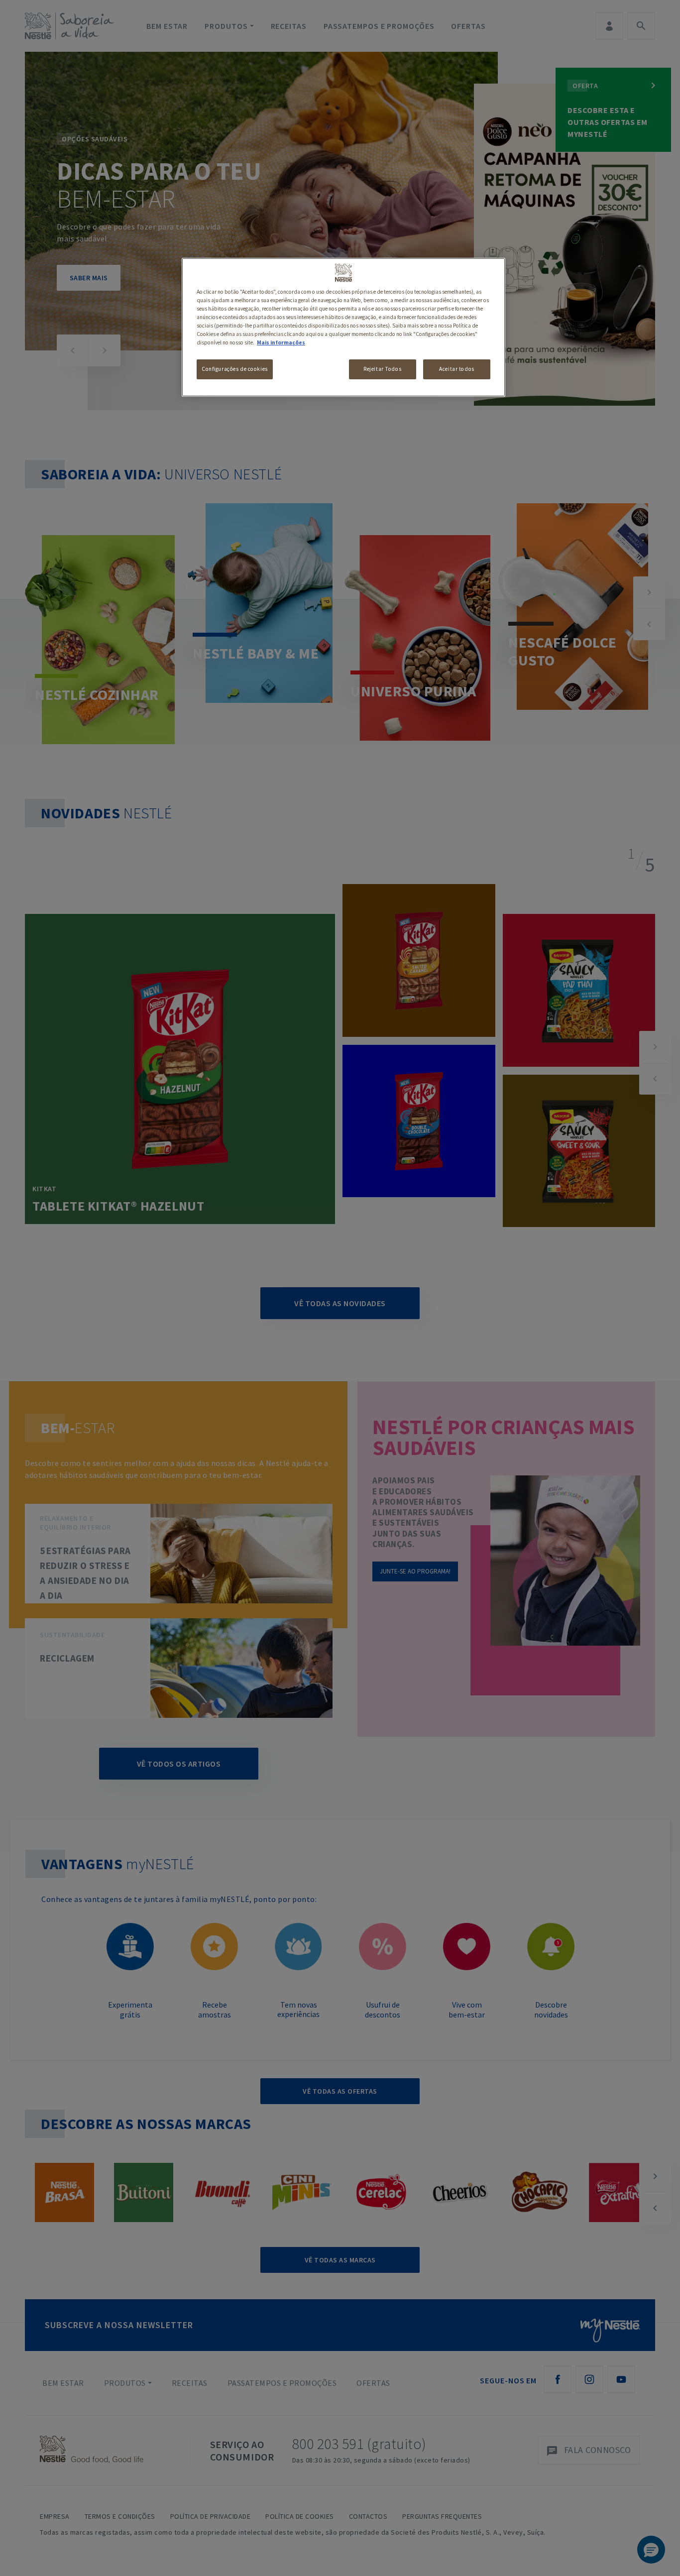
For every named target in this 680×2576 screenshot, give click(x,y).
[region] (343, 327)
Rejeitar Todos (382, 369)
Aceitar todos (456, 369)
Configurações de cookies (235, 369)
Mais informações (281, 342)
